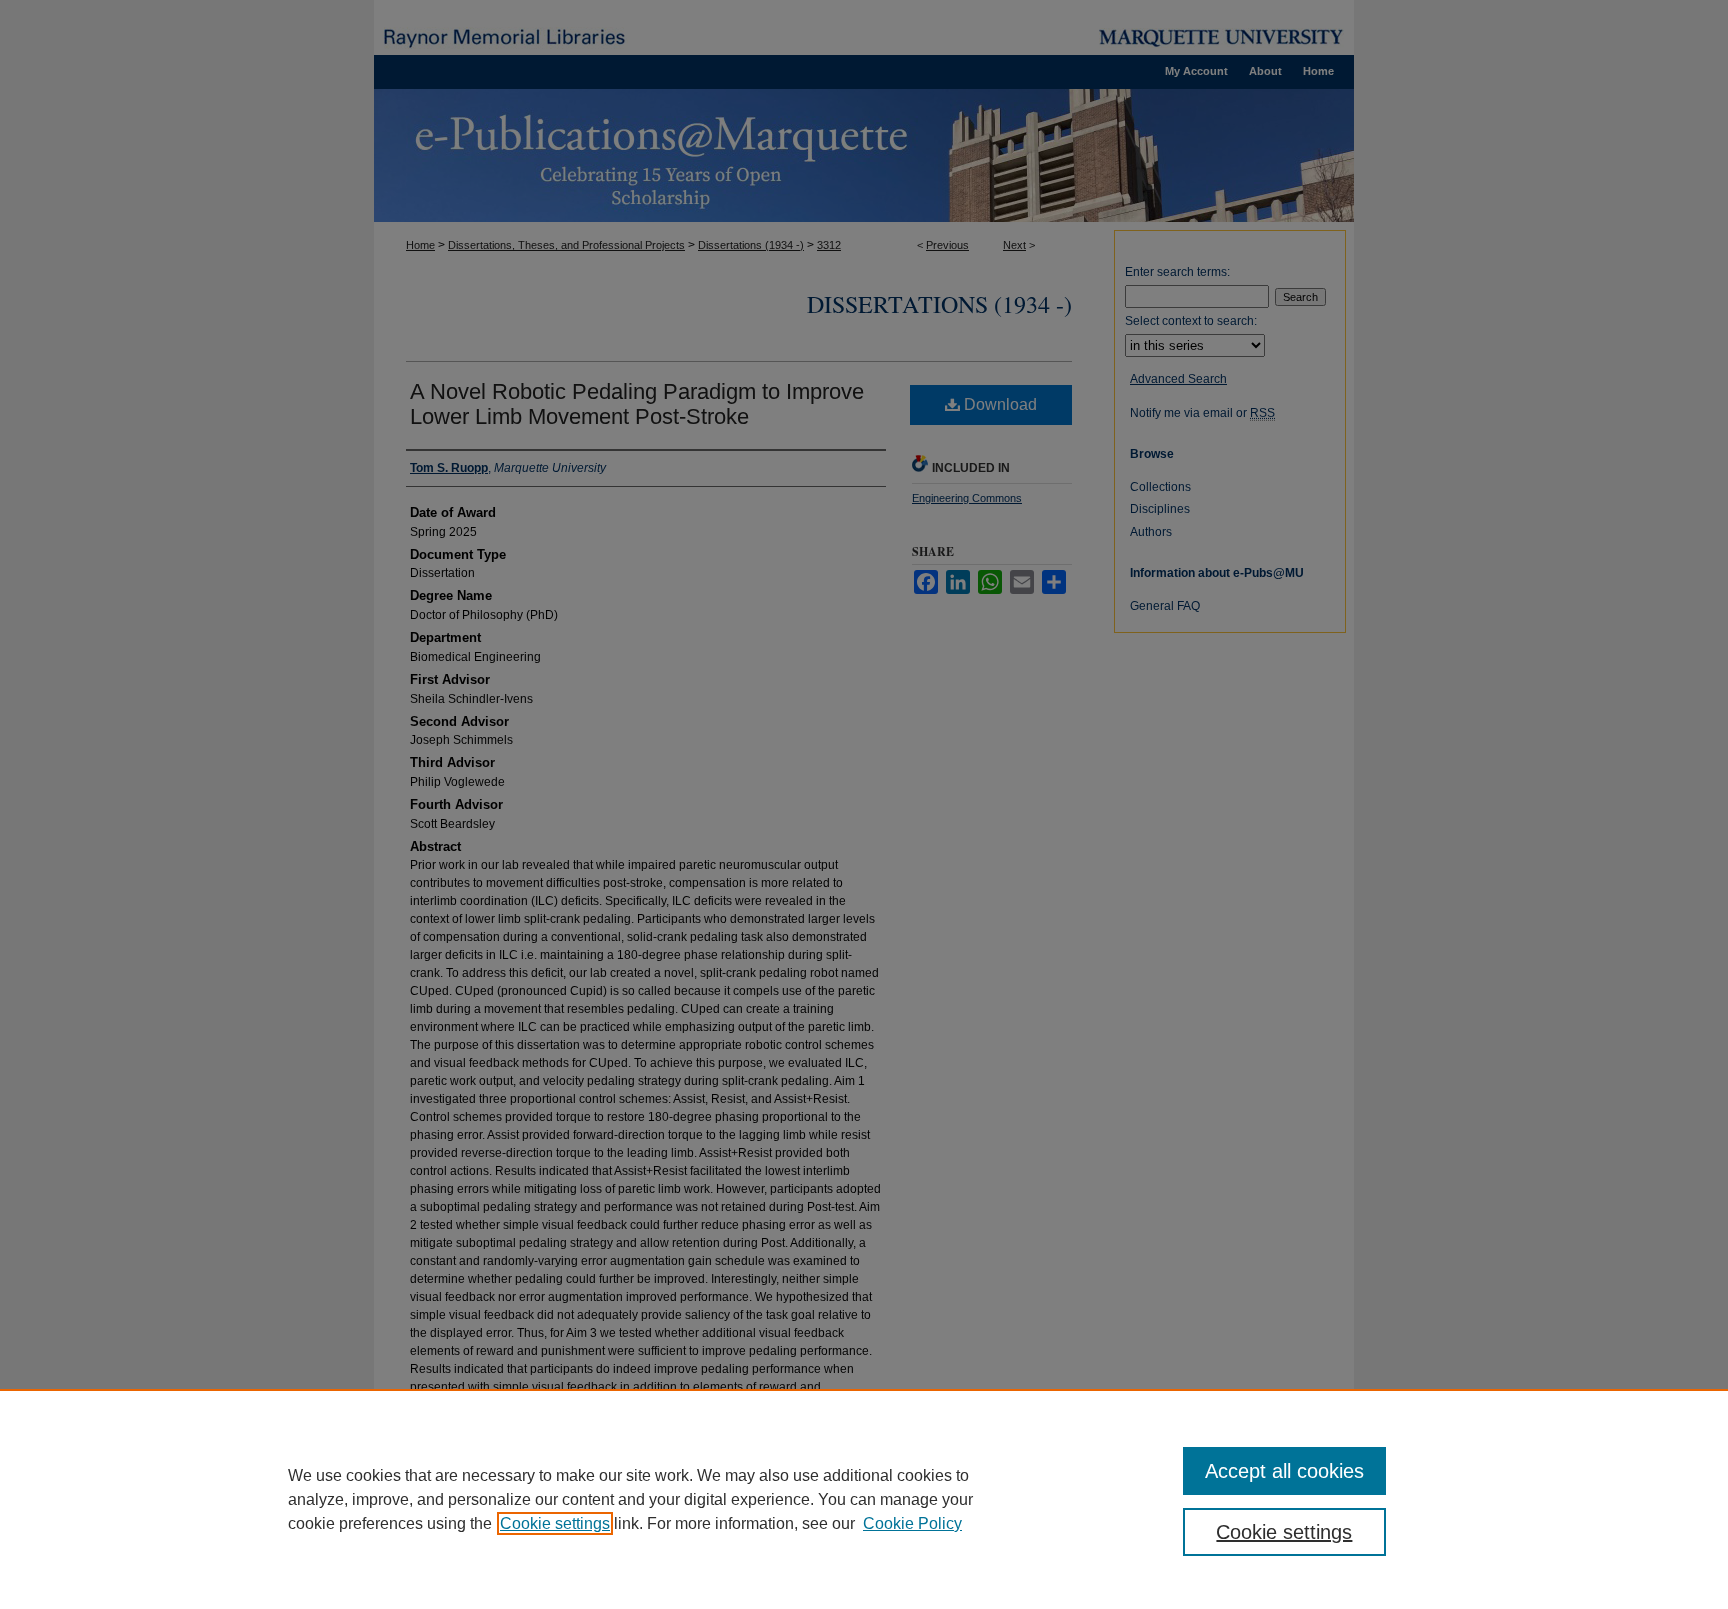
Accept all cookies (1284, 1471)
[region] (864, 1499)
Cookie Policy (912, 1523)
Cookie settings (555, 1523)
